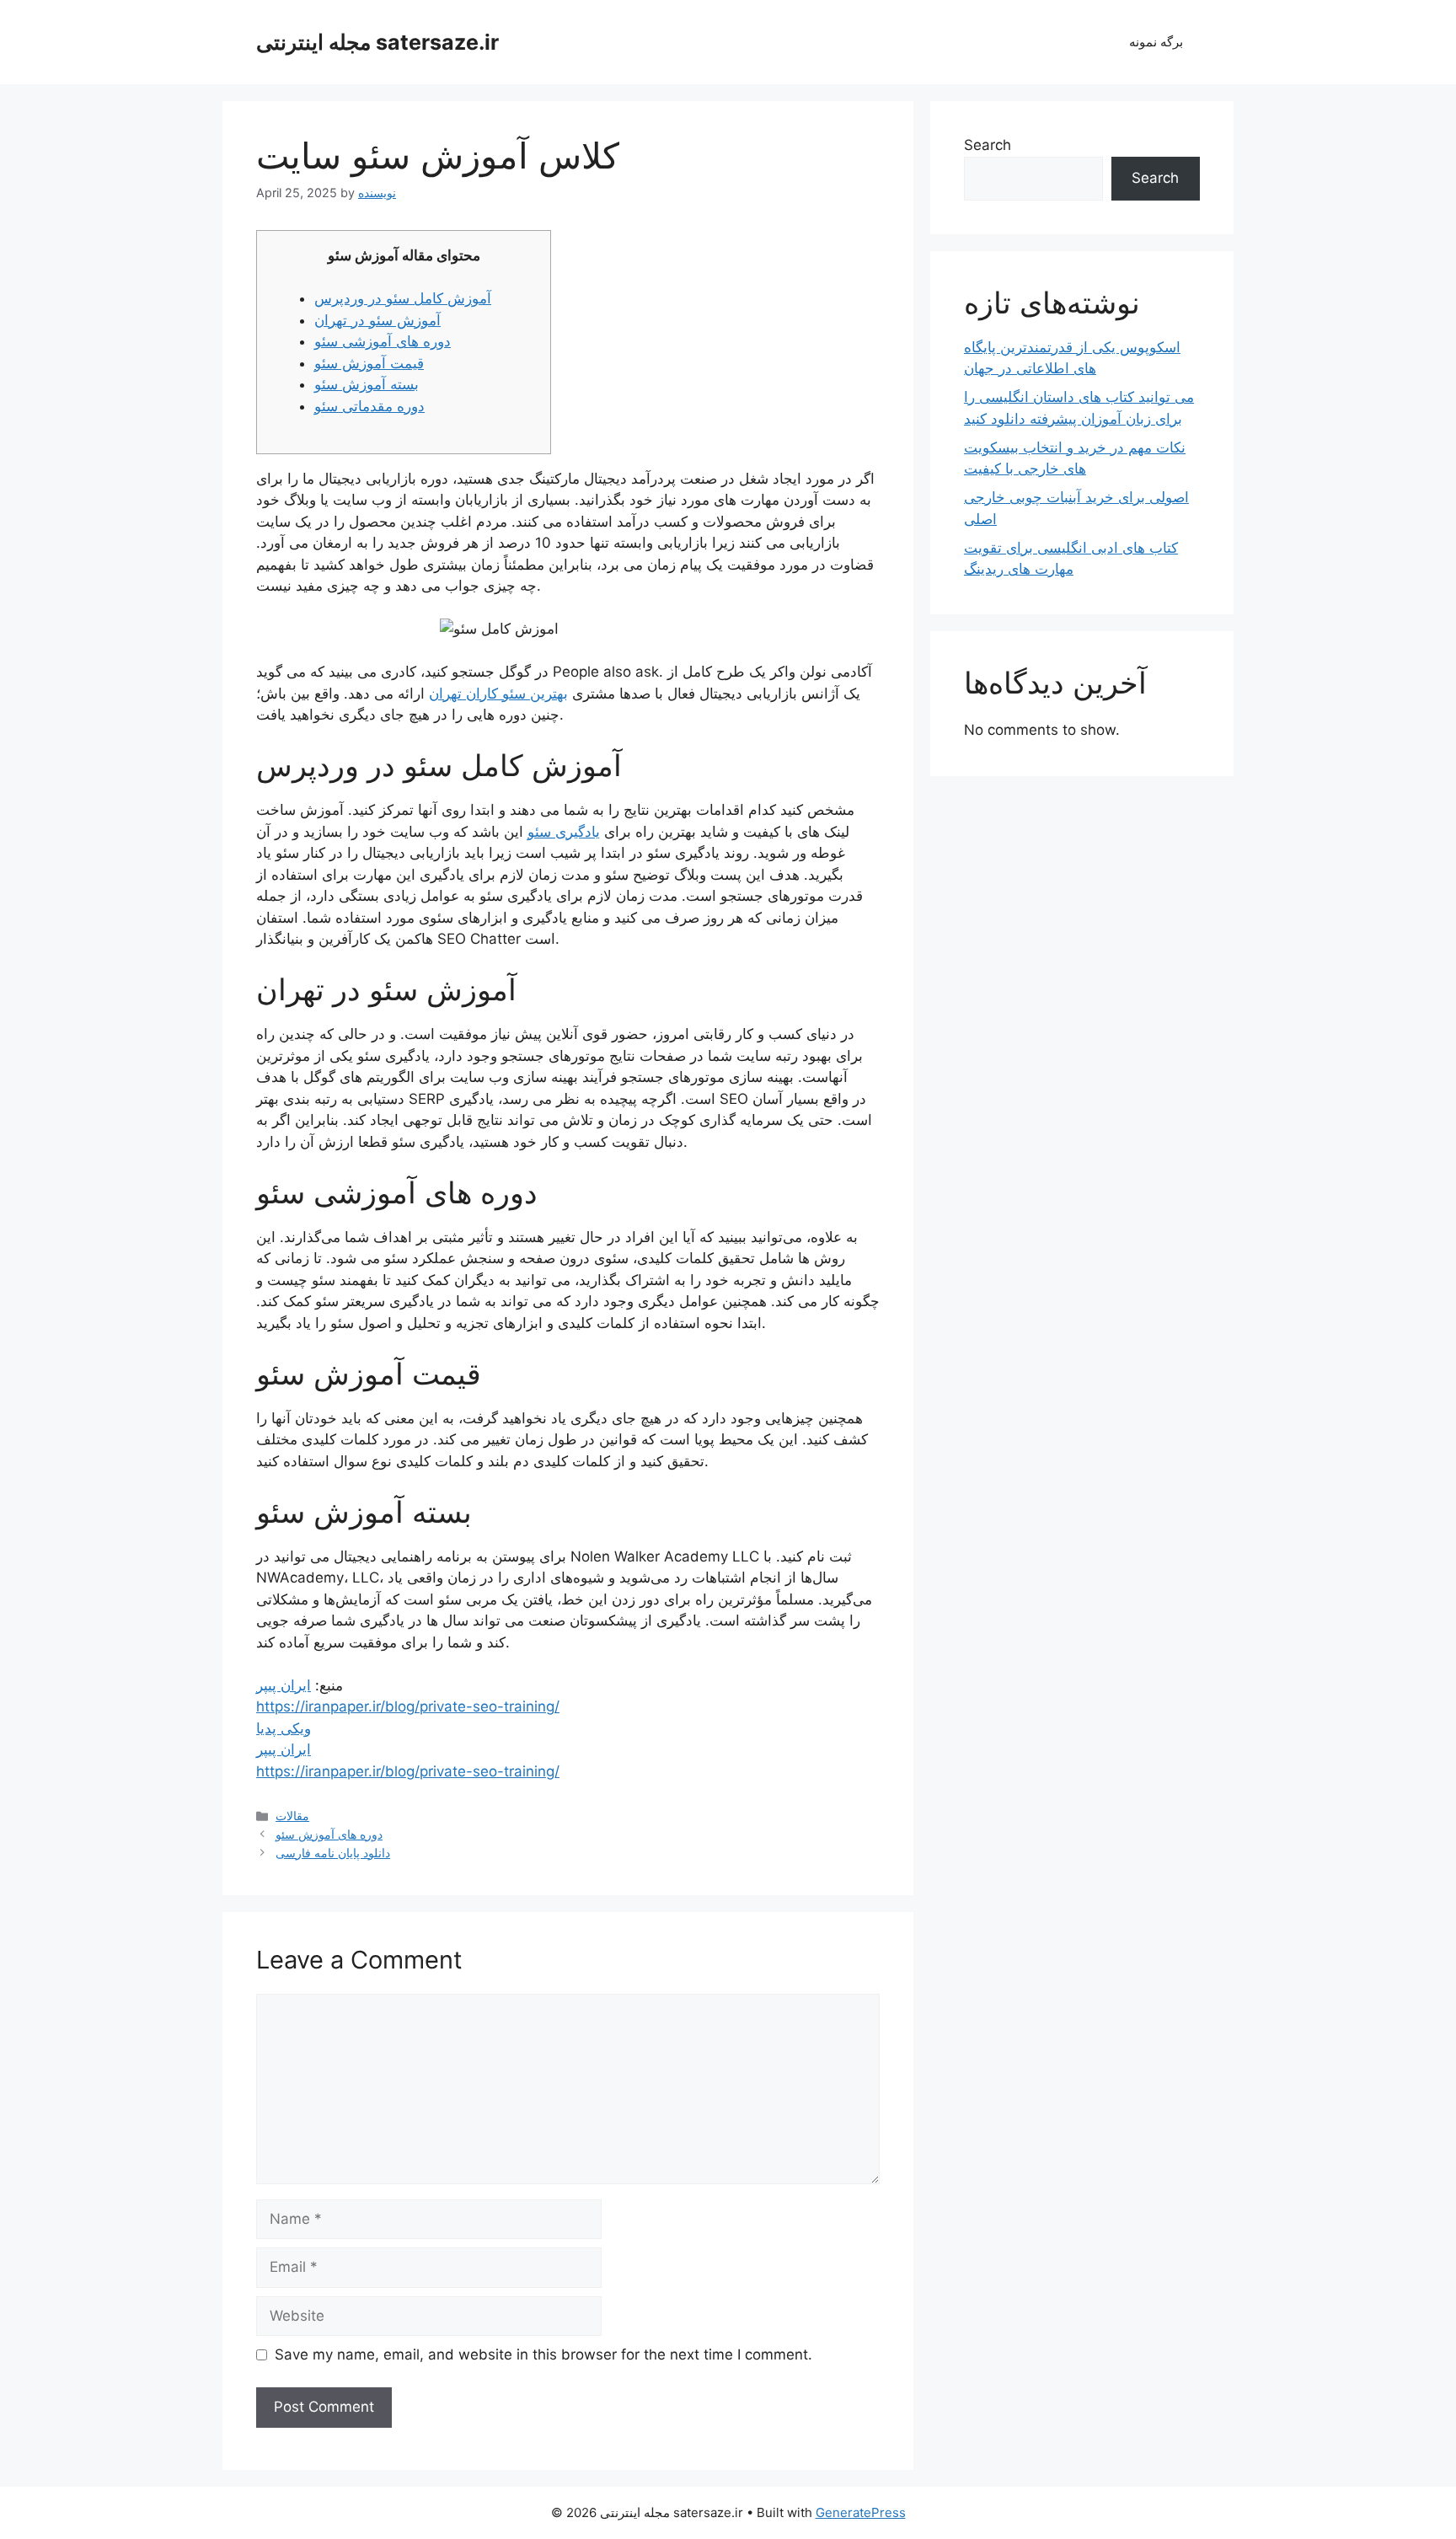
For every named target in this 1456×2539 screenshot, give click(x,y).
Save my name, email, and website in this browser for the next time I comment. (543, 2354)
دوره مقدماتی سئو (369, 406)
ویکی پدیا (284, 1728)
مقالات (292, 1816)
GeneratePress (861, 2512)
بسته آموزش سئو (367, 384)
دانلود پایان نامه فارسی (333, 1853)
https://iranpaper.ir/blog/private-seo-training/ (408, 1706)
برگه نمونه (1156, 42)
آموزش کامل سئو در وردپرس (403, 298)
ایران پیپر (284, 1685)
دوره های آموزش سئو (329, 1834)
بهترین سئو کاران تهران (498, 694)
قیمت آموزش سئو (369, 363)
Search (988, 145)
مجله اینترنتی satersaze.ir (377, 42)
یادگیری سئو (564, 832)
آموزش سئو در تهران (377, 320)
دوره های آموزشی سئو (383, 341)
